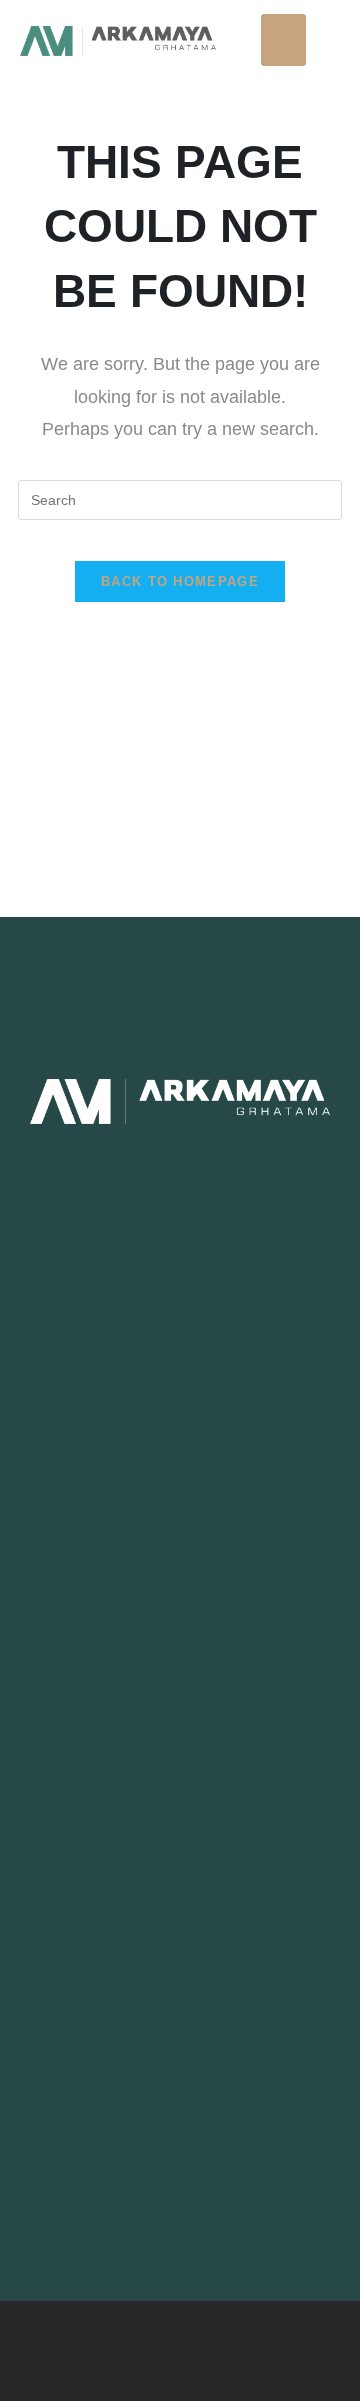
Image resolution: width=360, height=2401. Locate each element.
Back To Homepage (180, 581)
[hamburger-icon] (283, 40)
